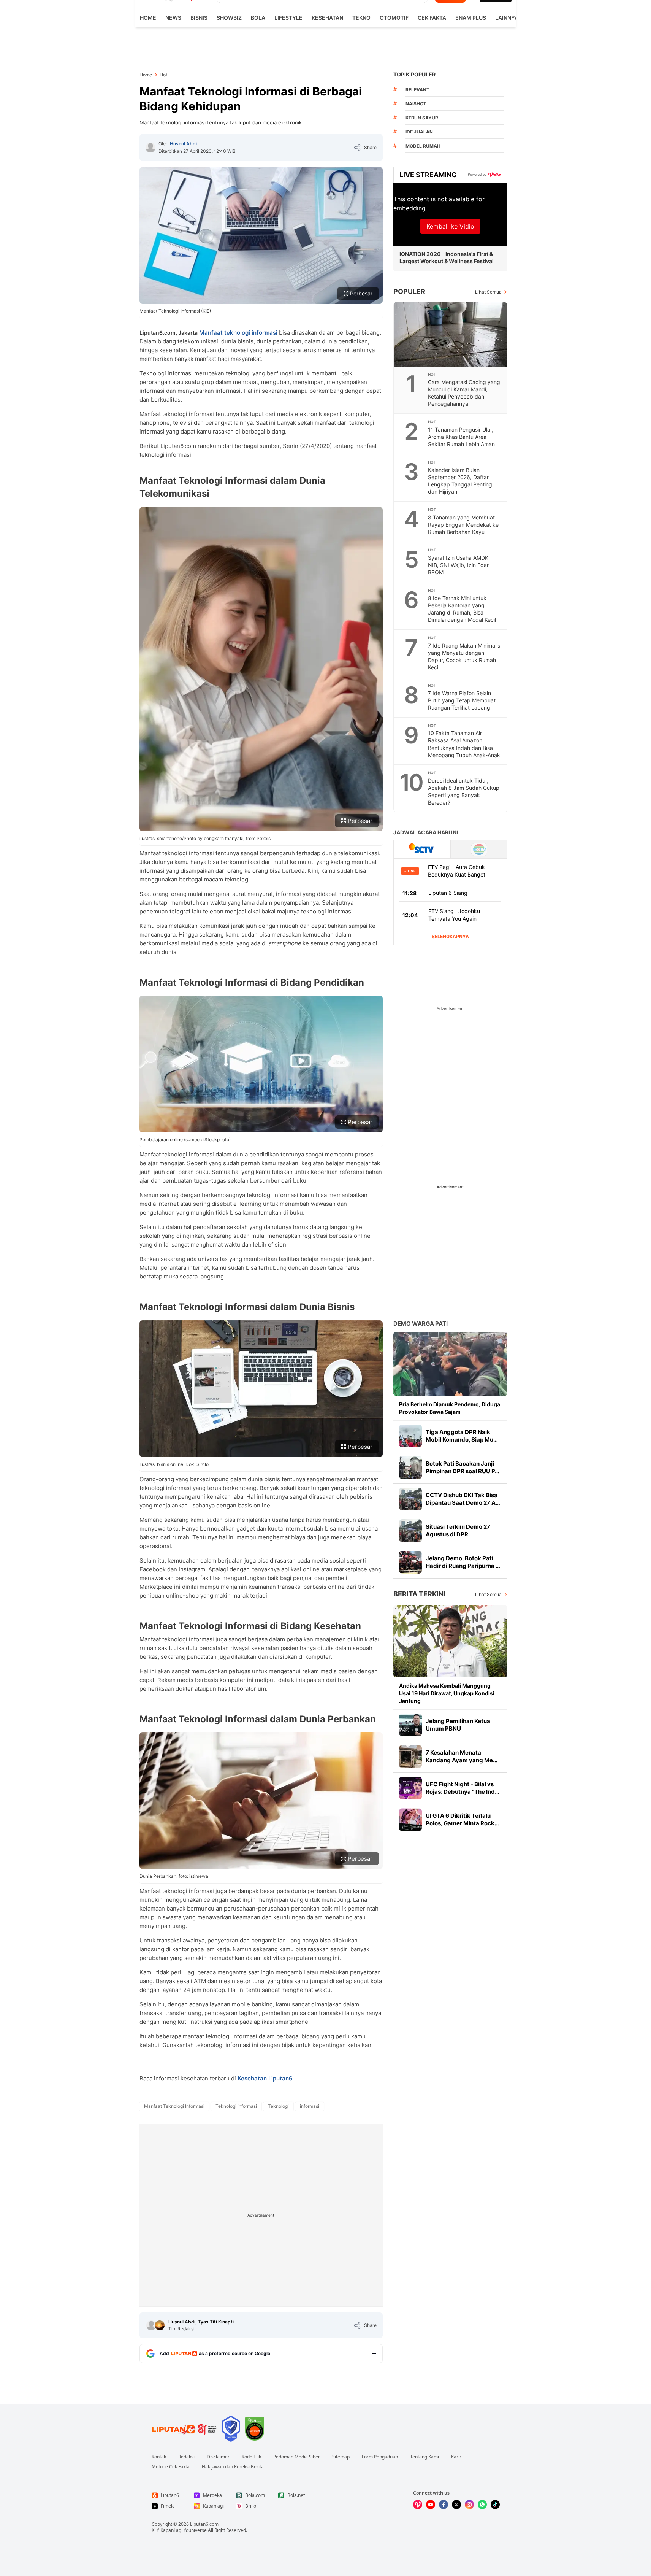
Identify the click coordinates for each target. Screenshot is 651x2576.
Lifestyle (288, 18)
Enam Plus (471, 18)
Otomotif (394, 18)
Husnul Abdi (183, 144)
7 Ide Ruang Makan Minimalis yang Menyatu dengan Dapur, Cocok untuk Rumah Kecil (464, 656)
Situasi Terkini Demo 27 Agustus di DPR (458, 1530)
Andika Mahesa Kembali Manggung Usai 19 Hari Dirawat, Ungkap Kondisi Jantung (447, 1693)
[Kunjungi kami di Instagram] (469, 2505)
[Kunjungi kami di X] (456, 2505)
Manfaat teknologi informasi (238, 333)
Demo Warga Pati (421, 1324)
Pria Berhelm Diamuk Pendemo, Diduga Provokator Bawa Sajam (450, 1408)
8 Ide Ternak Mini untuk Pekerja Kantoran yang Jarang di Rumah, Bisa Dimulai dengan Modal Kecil (462, 609)
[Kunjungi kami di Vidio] (418, 2505)
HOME (148, 18)
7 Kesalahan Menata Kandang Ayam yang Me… (462, 1756)
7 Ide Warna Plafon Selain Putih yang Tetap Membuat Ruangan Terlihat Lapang (462, 700)
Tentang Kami (424, 2457)
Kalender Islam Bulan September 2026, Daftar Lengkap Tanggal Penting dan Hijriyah (460, 481)
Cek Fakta (432, 18)
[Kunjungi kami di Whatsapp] (482, 2505)
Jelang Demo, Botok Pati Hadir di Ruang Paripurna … (463, 1562)
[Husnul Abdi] (150, 148)
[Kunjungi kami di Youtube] (431, 2505)
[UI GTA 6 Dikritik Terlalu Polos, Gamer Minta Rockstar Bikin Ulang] (410, 1820)
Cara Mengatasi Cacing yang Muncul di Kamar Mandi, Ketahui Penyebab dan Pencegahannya (464, 393)
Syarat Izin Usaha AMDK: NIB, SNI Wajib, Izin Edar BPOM (459, 565)
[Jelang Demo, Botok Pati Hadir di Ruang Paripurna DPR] (410, 1562)
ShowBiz (229, 18)
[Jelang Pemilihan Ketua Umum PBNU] (410, 1725)
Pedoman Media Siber (297, 2457)
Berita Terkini (419, 1594)
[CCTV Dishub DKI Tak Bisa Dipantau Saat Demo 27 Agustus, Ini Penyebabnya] (410, 1499)
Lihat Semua (488, 292)
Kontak (159, 2457)
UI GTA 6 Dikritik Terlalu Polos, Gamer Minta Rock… (462, 1819)
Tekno (361, 18)
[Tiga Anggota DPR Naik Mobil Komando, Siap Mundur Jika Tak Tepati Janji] (410, 1436)
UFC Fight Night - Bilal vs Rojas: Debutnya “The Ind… (463, 1788)
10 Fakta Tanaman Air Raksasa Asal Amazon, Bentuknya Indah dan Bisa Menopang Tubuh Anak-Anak (464, 744)
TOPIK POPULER (414, 74)
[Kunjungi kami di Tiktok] (495, 2505)
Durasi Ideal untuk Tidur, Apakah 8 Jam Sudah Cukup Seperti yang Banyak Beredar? (464, 791)
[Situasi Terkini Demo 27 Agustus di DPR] (410, 1531)
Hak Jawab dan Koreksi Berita (233, 2467)
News (173, 18)
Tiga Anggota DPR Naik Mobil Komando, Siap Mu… (462, 1436)
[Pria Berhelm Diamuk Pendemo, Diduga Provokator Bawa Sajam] (450, 1364)
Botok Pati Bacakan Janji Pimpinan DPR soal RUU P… (463, 1467)
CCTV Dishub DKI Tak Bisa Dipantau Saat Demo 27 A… (463, 1499)
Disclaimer (218, 2457)
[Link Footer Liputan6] (184, 2429)
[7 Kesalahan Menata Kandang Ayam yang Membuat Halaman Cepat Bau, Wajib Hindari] (410, 1757)
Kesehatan (327, 18)
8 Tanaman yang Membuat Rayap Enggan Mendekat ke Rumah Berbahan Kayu (463, 525)
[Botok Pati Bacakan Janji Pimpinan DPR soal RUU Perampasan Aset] (410, 1467)
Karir (456, 2457)
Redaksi (186, 2457)
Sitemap (341, 2457)
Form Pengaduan (380, 2457)
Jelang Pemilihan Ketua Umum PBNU (458, 1725)
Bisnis (199, 18)
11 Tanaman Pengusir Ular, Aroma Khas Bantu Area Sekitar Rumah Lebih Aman (461, 437)
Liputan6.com (204, 2524)
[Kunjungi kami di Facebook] (444, 2505)
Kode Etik (251, 2457)
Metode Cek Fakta (171, 2467)
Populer (409, 291)
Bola (258, 18)
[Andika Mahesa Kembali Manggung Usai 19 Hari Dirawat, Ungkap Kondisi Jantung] (450, 1641)
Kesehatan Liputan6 (265, 2078)
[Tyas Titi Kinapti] (160, 2325)
